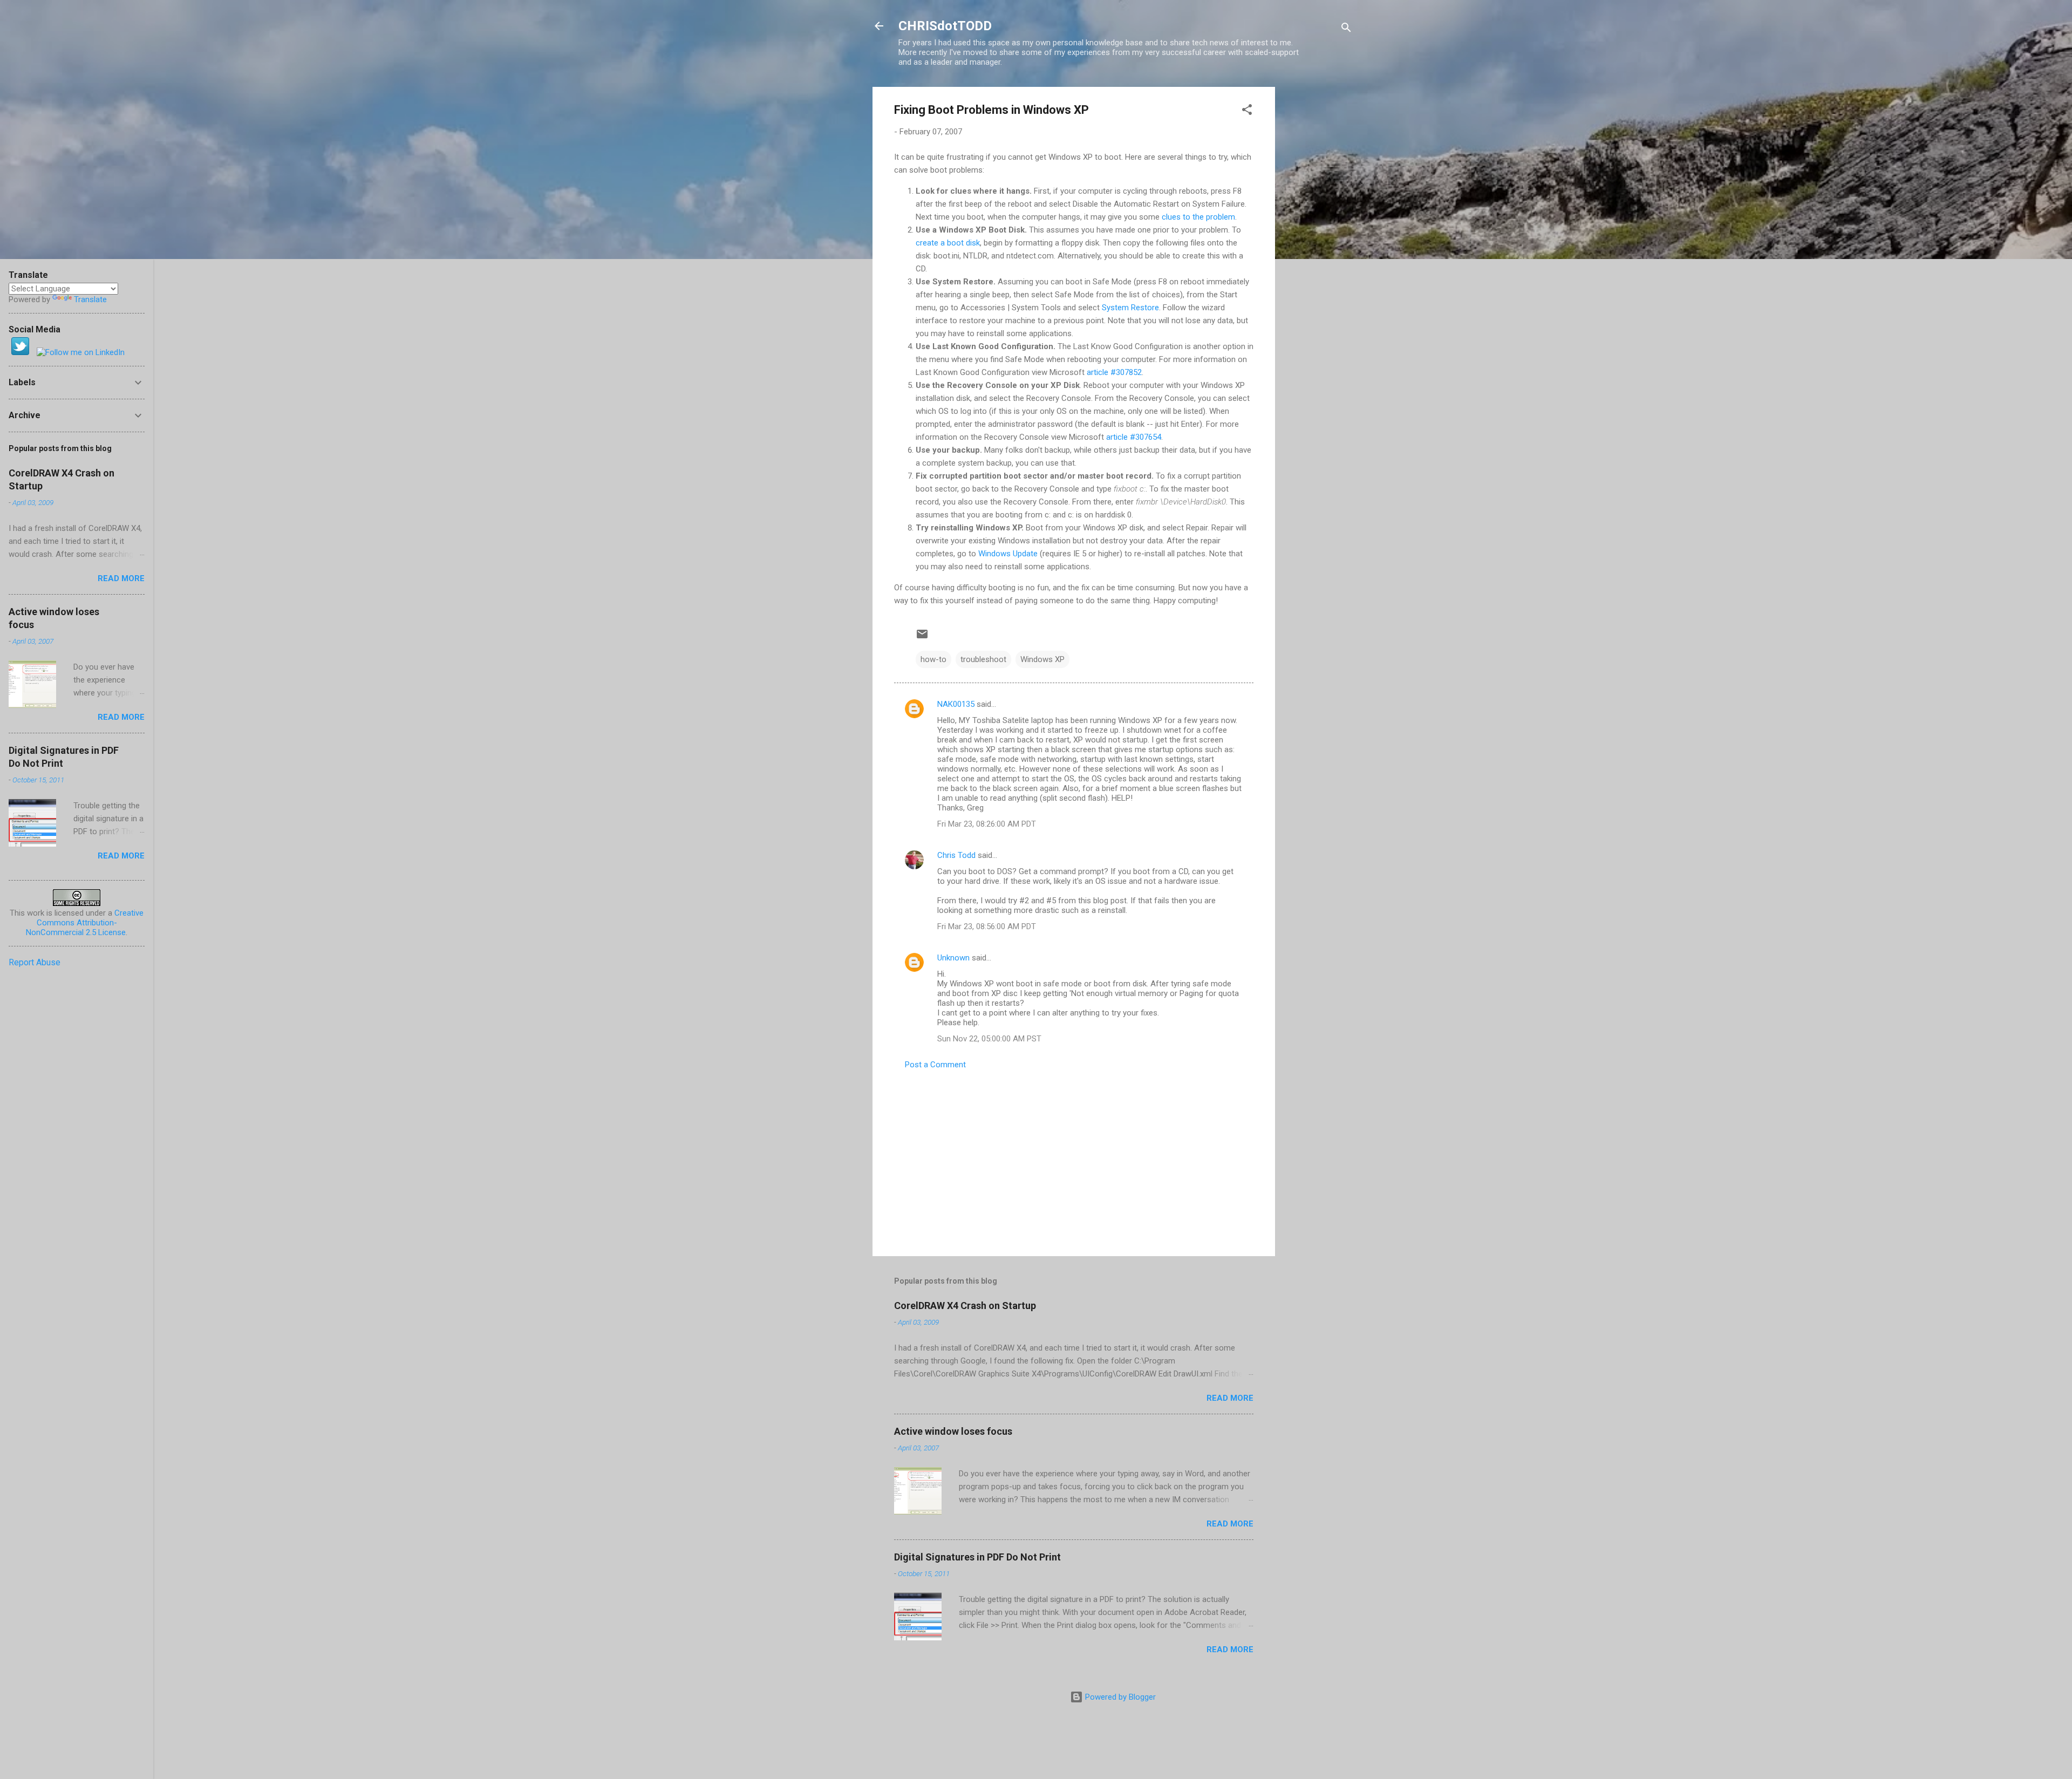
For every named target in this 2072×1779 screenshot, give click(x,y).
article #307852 (1114, 372)
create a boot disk (948, 243)
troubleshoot (983, 659)
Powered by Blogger (1119, 1697)
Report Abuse (35, 962)
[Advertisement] (1318, 249)
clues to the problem (1198, 217)
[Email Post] (922, 638)
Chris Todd (956, 855)
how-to (933, 659)
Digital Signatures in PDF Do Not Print (977, 1557)
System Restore (1130, 308)
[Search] (1346, 29)
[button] (1247, 111)
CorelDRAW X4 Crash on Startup (965, 1306)
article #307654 (1134, 437)
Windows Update (1008, 554)
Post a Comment (935, 1065)
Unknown (953, 958)
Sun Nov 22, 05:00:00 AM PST (989, 1039)
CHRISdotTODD (945, 26)
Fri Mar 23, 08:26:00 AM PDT (987, 824)
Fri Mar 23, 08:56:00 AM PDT (987, 926)
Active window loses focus (953, 1431)
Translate (90, 299)
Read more (1230, 1398)
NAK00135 (956, 704)
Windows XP (1042, 659)
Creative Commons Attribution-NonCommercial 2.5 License (85, 923)
